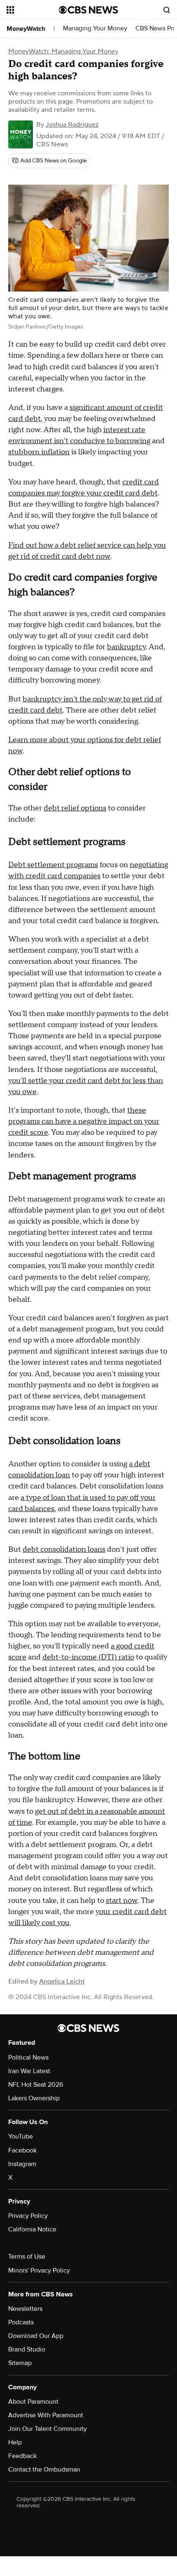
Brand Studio (27, 2349)
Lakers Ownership (34, 2098)
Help (15, 2442)
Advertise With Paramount (46, 2415)
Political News (28, 2058)
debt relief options (75, 808)
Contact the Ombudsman (44, 2470)
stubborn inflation (39, 452)
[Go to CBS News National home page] (88, 10)
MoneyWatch (26, 29)
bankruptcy (126, 647)
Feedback (22, 2456)
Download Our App (36, 2336)
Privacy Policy (28, 2216)
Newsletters (25, 2309)
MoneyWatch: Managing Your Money (63, 51)
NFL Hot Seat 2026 (36, 2085)
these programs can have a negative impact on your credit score (84, 1121)
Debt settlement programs (53, 865)
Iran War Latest (29, 2071)
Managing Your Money (95, 29)
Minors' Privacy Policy (39, 2270)
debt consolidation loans (64, 1550)
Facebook (22, 2150)
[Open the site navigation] (33, 10)
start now (122, 1901)
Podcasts (21, 2322)
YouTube (21, 2136)
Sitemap (20, 2363)
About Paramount (33, 2402)
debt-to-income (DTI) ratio (88, 1657)
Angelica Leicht (62, 1981)
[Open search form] (167, 10)
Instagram (22, 2164)
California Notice (32, 2229)
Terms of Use (27, 2257)
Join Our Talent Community (48, 2429)
